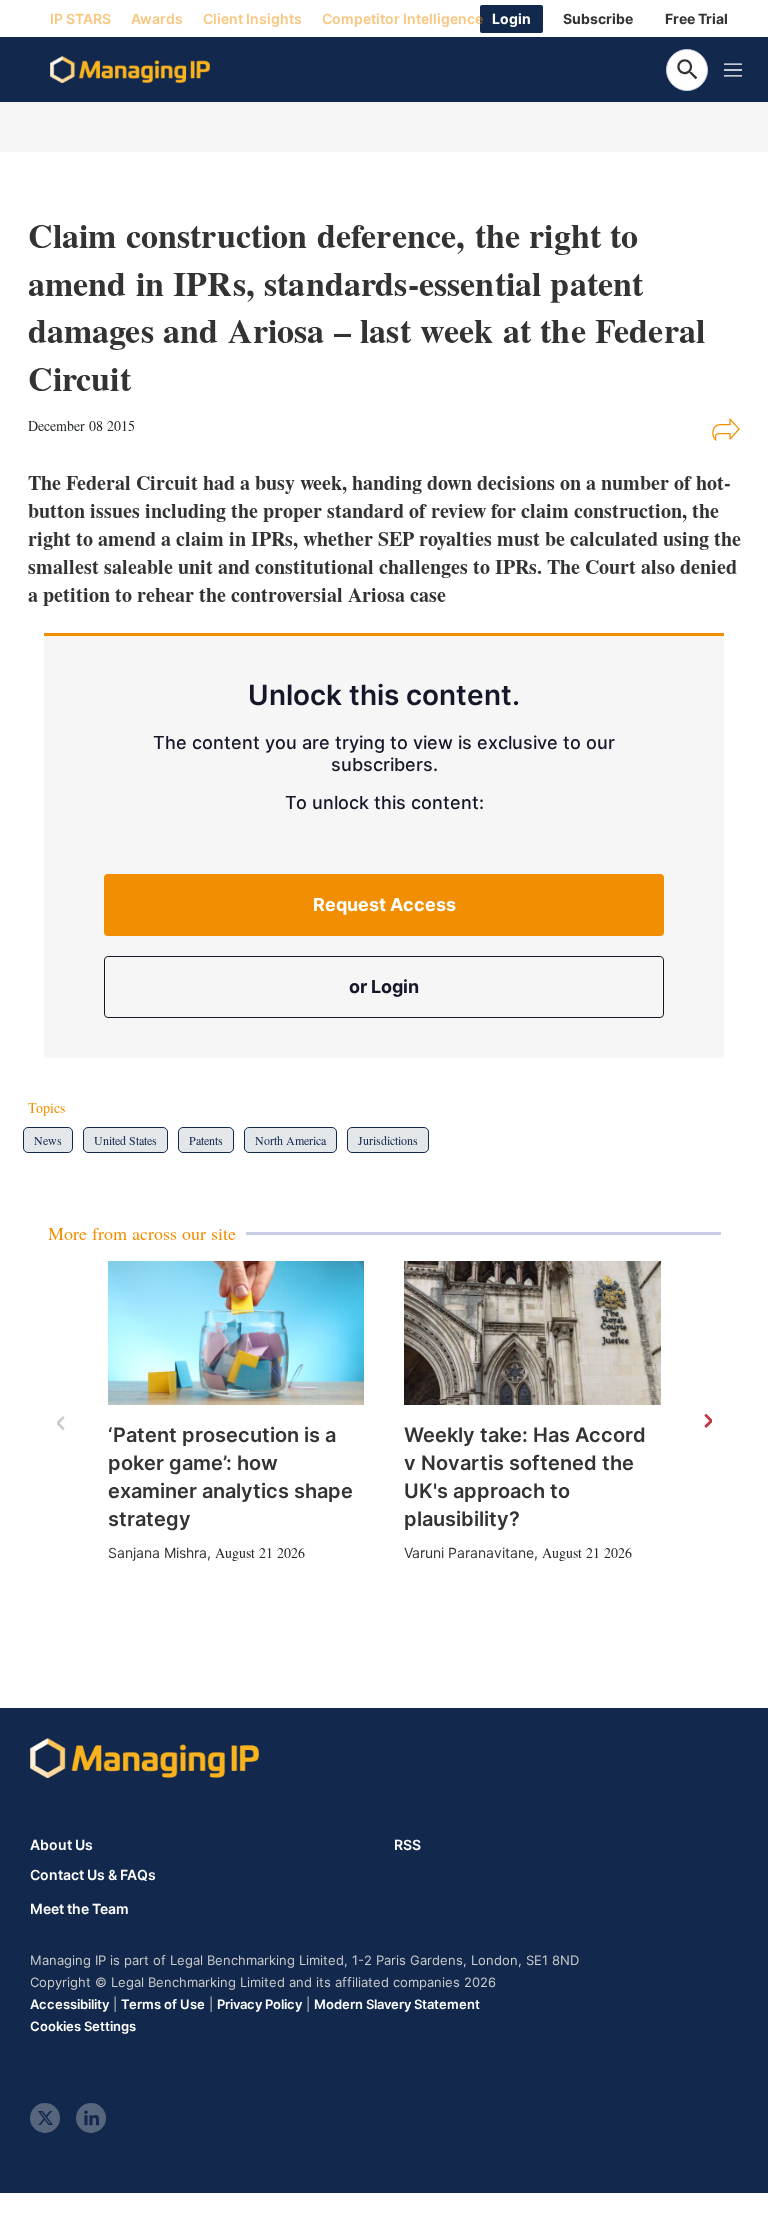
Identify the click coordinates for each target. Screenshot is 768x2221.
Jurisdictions (388, 1140)
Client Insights (252, 18)
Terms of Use (163, 2004)
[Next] (707, 1422)
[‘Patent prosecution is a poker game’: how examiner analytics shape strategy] (236, 1333)
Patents (206, 1140)
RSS (407, 1844)
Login (511, 18)
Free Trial (696, 18)
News (48, 1140)
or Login (384, 986)
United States (125, 1140)
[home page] (130, 70)
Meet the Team (79, 1909)
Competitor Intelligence (402, 18)
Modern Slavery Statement (397, 2004)
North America (290, 1140)
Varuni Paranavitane (469, 1552)
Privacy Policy (259, 2004)
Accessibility (69, 2004)
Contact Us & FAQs (93, 1875)
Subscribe (598, 18)
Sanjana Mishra (157, 1552)
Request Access (384, 904)
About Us (61, 1844)
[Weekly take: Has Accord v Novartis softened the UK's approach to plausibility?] (532, 1333)
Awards (157, 18)
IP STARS (80, 18)
